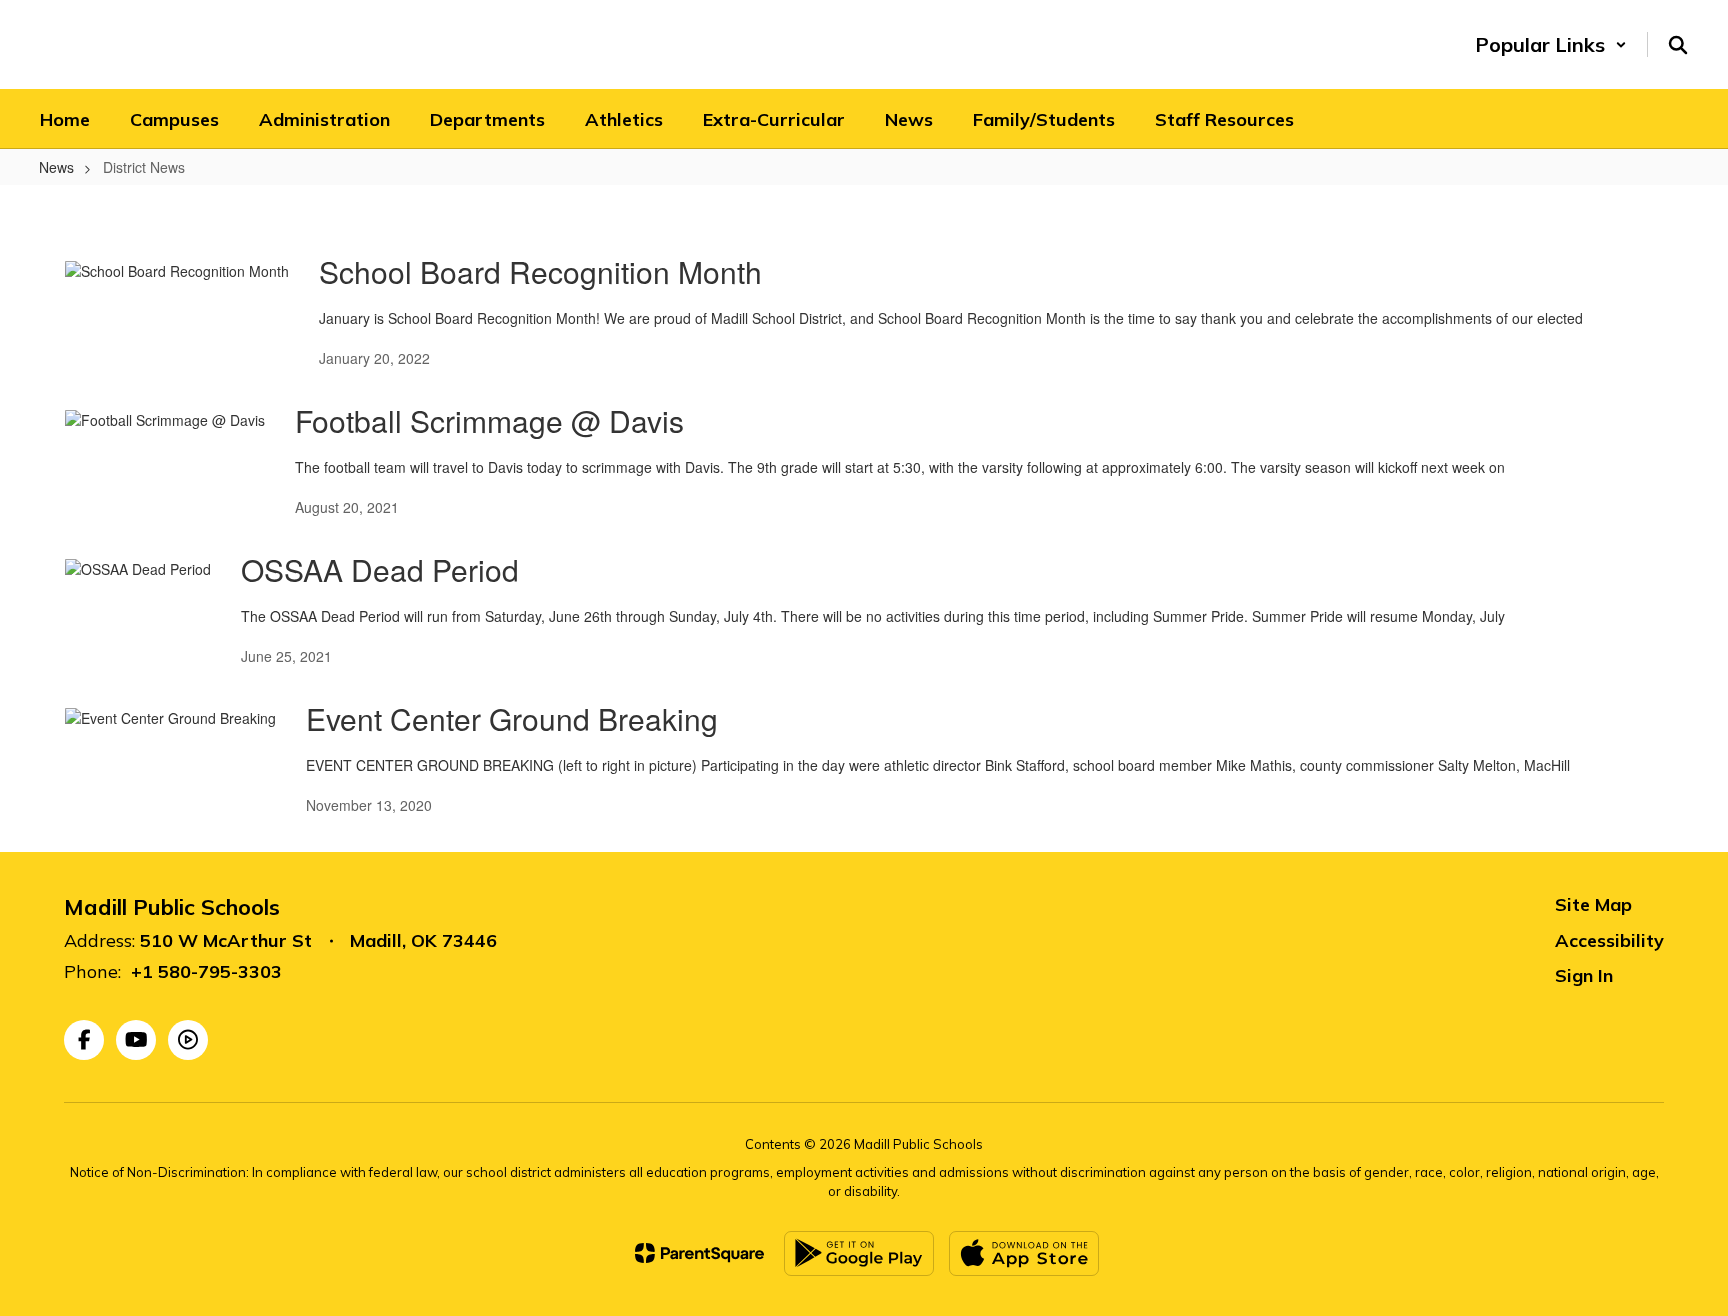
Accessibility (1609, 940)
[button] (1551, 44)
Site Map (1593, 904)
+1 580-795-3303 (206, 971)
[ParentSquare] (699, 1253)
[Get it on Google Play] (859, 1253)
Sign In (1584, 975)
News (56, 167)
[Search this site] (1678, 45)
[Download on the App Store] (1024, 1253)
